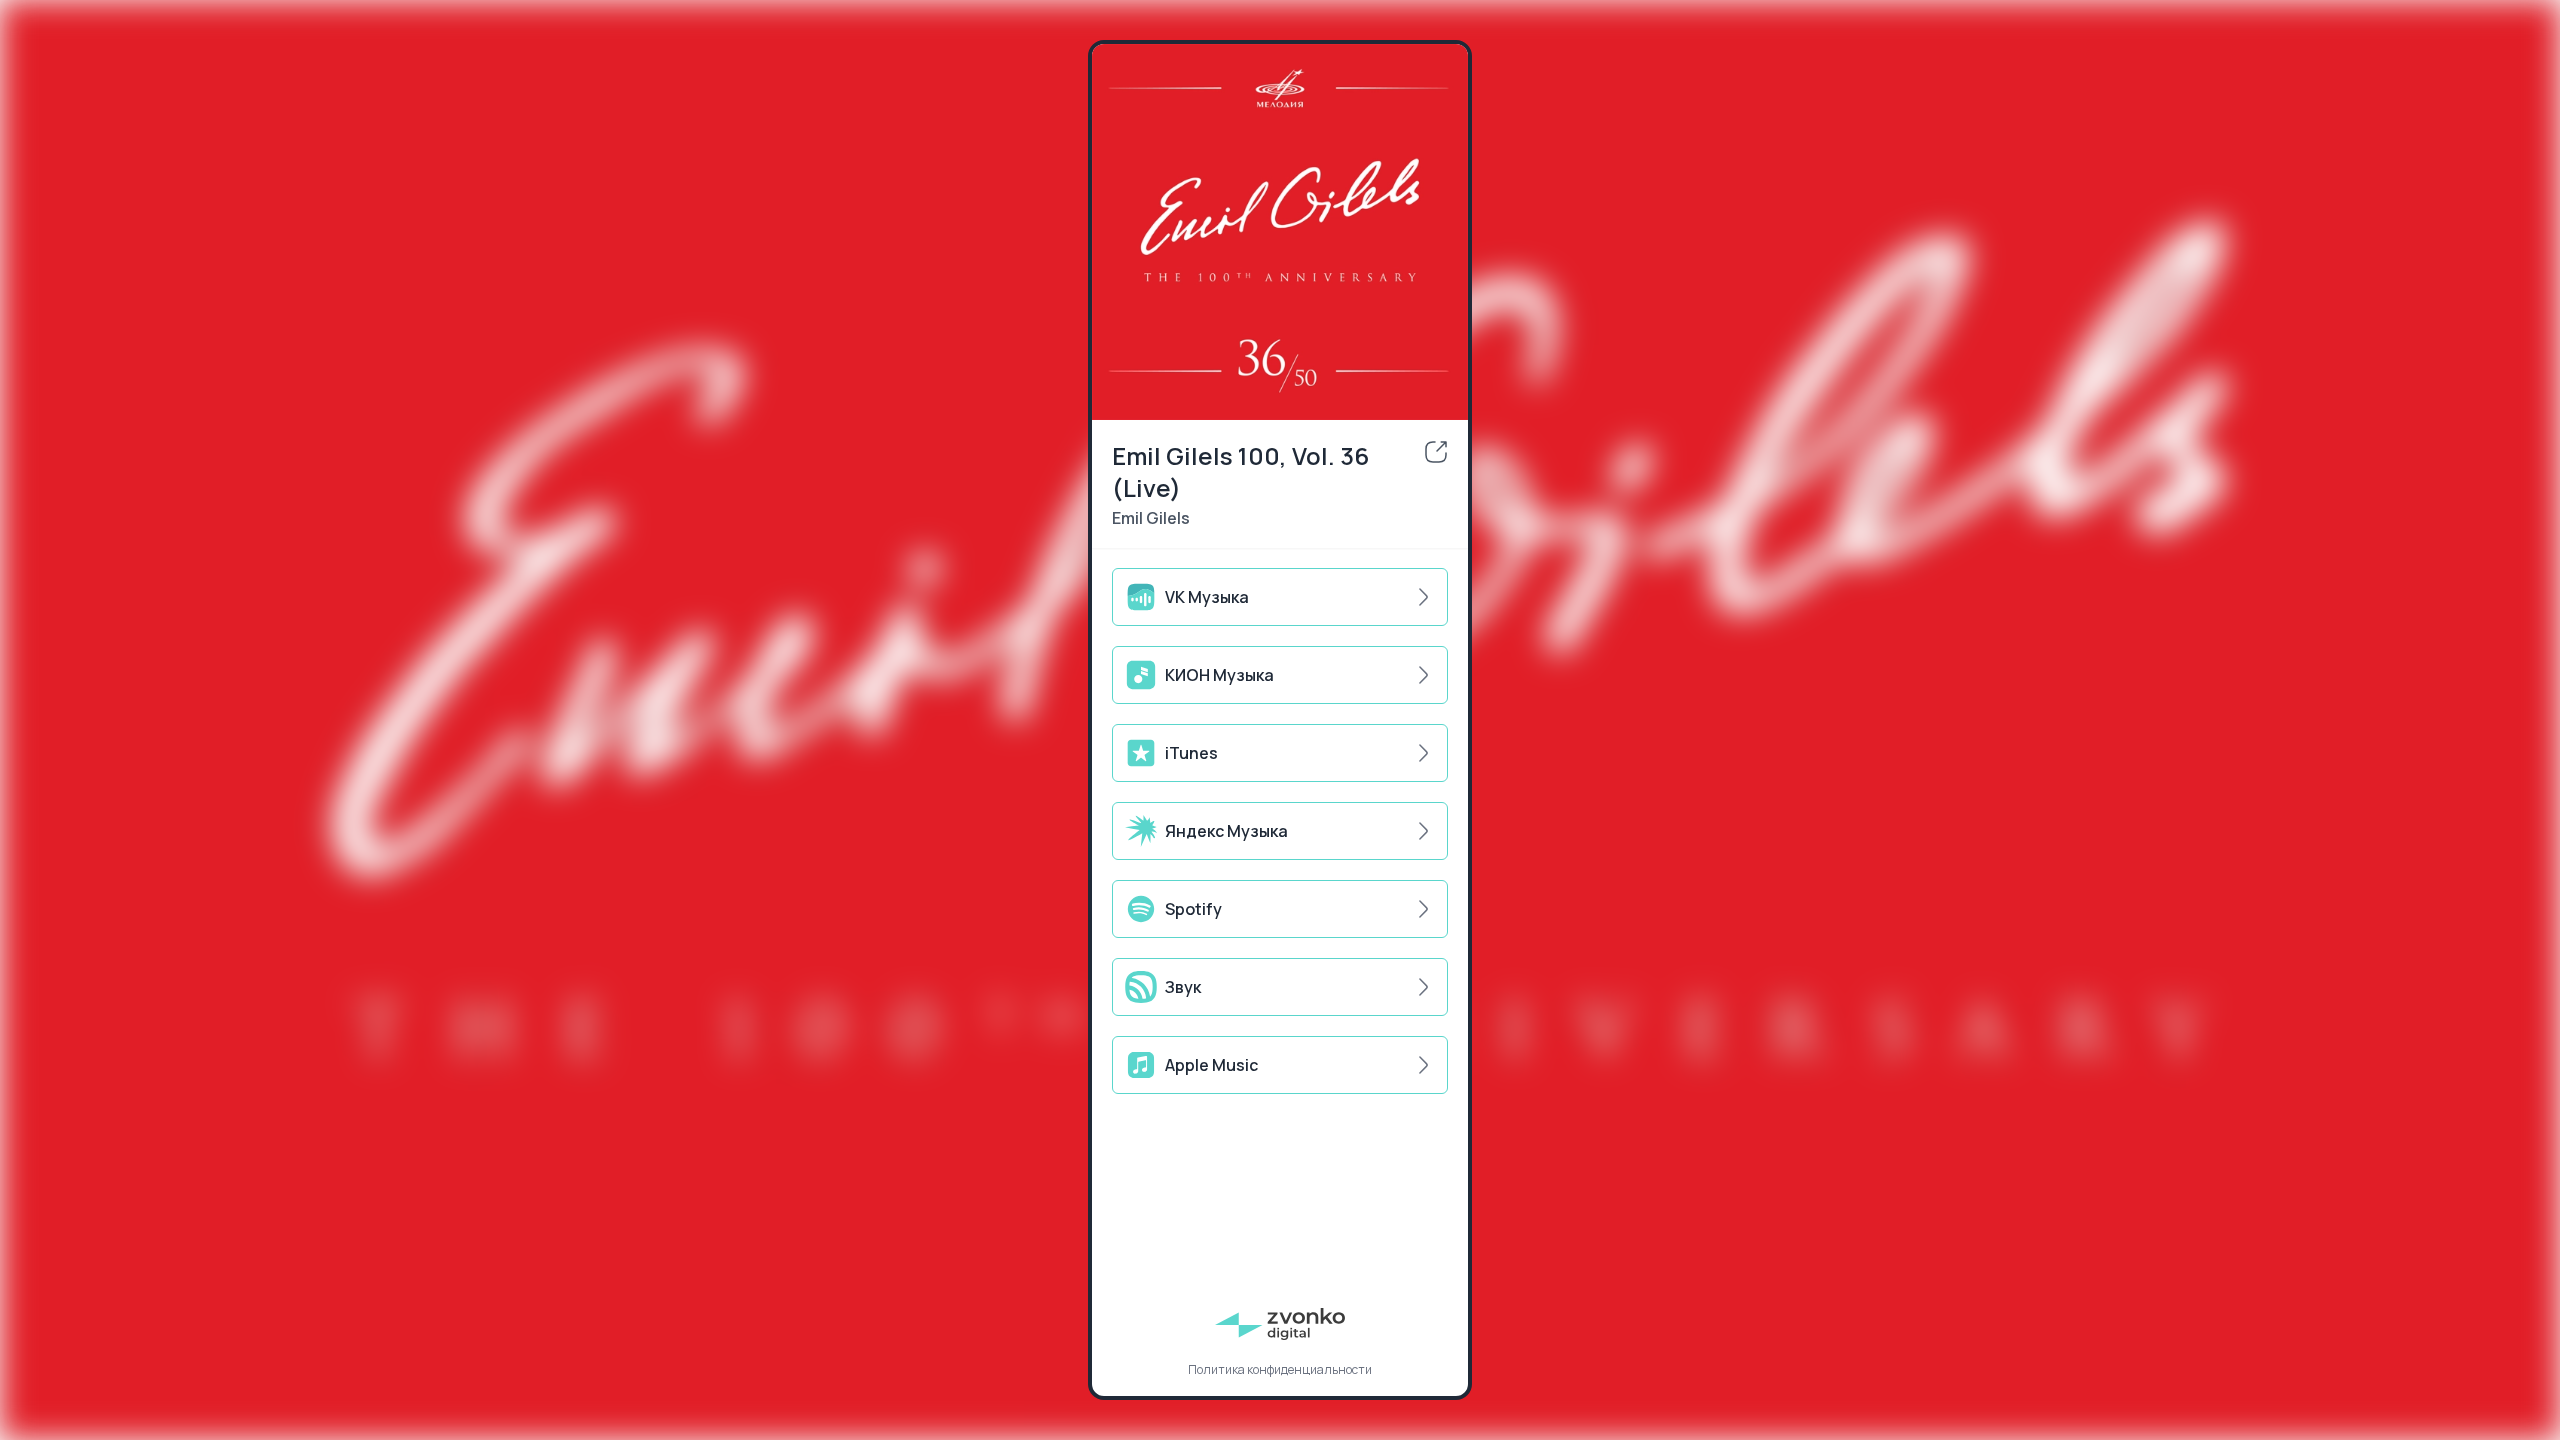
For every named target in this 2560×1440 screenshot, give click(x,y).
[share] (1436, 452)
